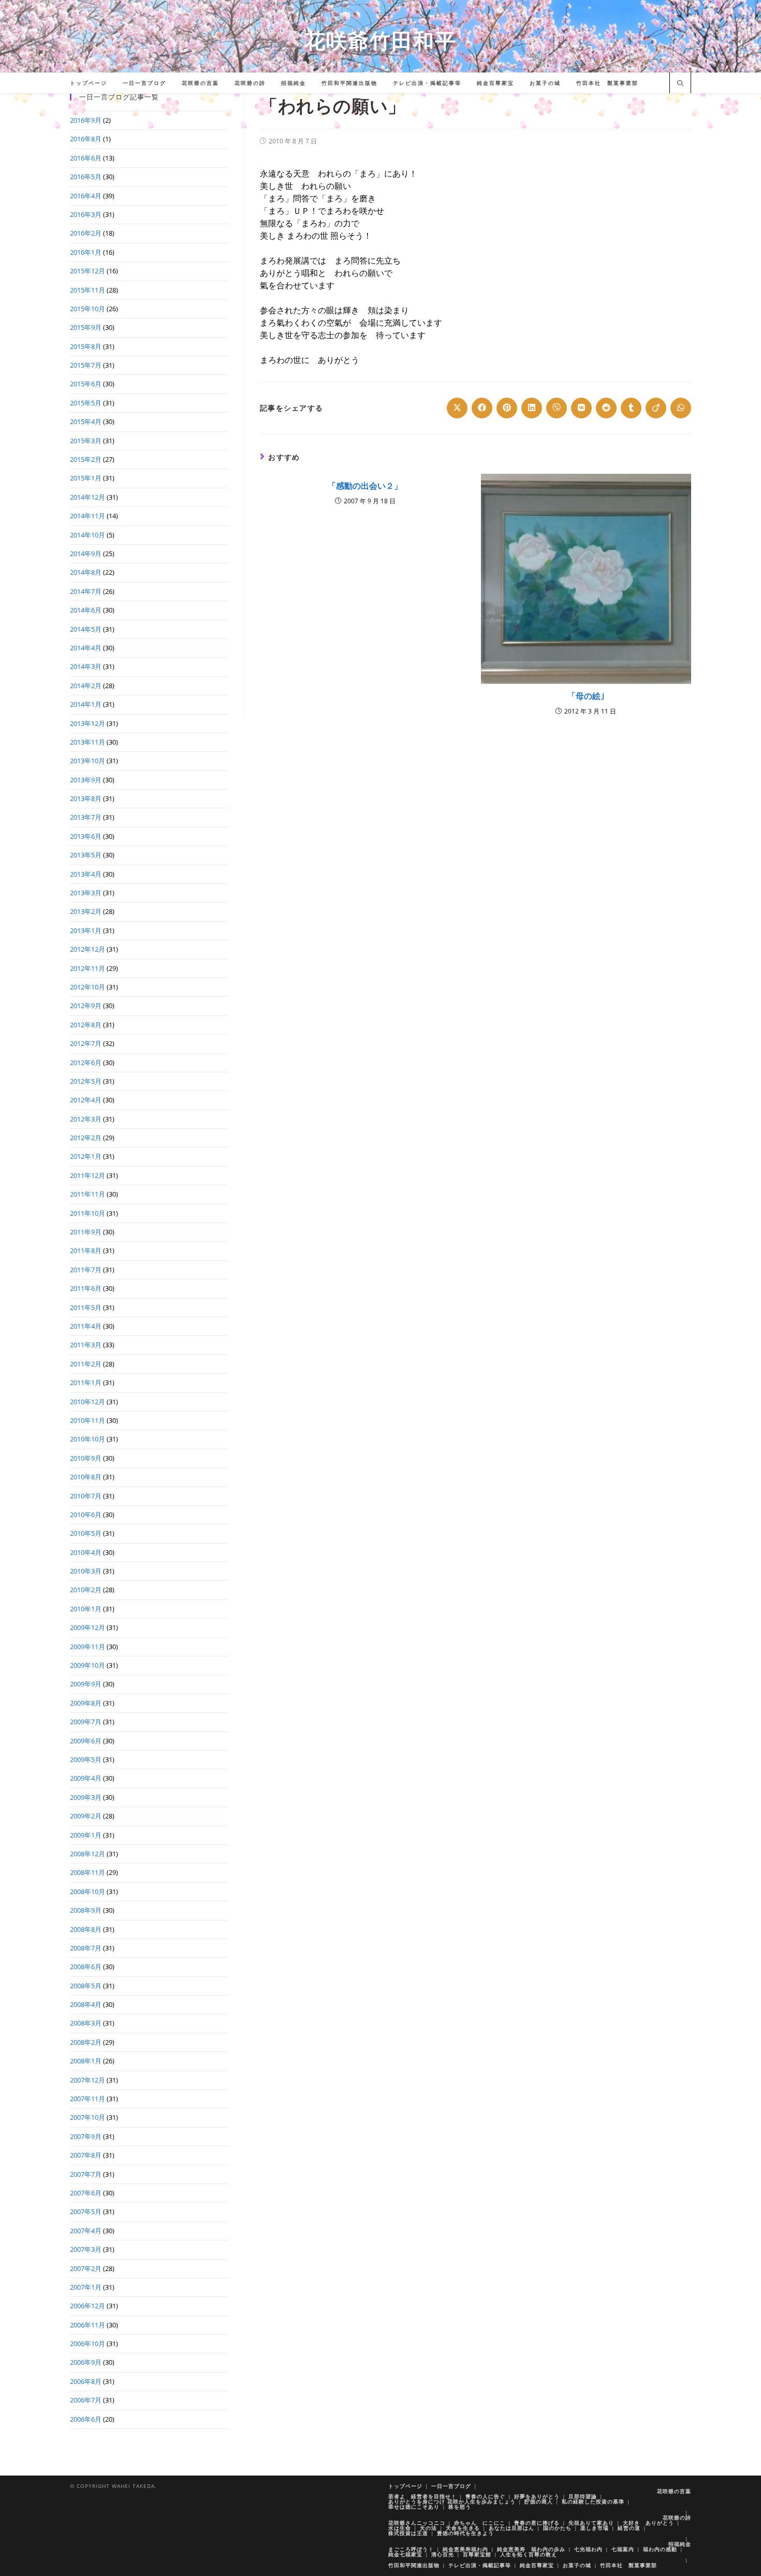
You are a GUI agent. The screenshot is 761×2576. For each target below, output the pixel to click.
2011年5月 (86, 1307)
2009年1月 (86, 1835)
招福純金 (680, 2544)
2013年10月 (87, 761)
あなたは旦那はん (511, 2528)
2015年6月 (86, 384)
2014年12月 (87, 497)
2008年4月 (86, 2004)
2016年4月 (86, 196)
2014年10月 (87, 535)
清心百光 (443, 2554)
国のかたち (557, 2528)
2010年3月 (86, 1571)
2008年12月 (87, 1854)
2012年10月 (87, 987)
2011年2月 (86, 1364)
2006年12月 (87, 2306)
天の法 (428, 2528)
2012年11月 (87, 968)
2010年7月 (86, 1496)
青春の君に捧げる (537, 2523)
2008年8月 (86, 1929)
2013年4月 (86, 874)
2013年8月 (86, 798)
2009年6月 (86, 1741)
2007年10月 (87, 2117)
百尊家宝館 (477, 2554)
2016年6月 (86, 158)
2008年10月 (87, 1891)
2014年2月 (86, 686)
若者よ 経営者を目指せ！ (422, 2496)
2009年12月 (87, 1627)
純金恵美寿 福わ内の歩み (531, 2549)
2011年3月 (86, 1345)
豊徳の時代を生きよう (465, 2533)
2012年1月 (86, 1156)
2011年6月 (86, 1288)
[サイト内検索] (680, 84)
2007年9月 (86, 2136)
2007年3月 (86, 2249)
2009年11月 (87, 1647)
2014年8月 (86, 572)
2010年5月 (86, 1533)
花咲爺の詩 (677, 2517)
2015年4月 (86, 421)
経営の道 (629, 2528)
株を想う (460, 2507)
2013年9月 (86, 780)
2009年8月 (86, 1703)
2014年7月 (86, 591)
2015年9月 (86, 327)
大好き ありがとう (648, 2523)
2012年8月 (86, 1025)
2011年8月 (86, 1250)
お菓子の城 (577, 2565)
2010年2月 (86, 1590)
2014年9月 (86, 554)
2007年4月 (86, 2231)
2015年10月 (87, 309)
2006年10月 (87, 2344)
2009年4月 (86, 1778)
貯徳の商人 (539, 2501)
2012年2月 (86, 1138)
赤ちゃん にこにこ (480, 2523)
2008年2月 (86, 2042)
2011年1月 (86, 1382)
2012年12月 (87, 949)
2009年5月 (86, 1759)
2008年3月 (86, 2023)
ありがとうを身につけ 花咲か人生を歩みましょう (452, 2501)
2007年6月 (86, 2193)
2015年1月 (86, 478)
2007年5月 (86, 2211)
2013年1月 (86, 930)
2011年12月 (87, 1175)
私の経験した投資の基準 (593, 2501)
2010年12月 (87, 1402)
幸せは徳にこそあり (414, 2507)
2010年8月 (86, 1477)
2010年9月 (86, 1458)
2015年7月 (86, 365)
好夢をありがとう (537, 2496)
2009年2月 (86, 1816)
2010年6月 (86, 1515)
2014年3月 (86, 666)
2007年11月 (87, 2099)
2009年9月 (86, 1684)
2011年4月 (86, 1326)
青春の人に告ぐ (485, 2496)
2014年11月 (87, 516)
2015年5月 (86, 403)
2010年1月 (86, 1609)
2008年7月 (86, 1948)
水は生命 (400, 2528)
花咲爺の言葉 (674, 2491)
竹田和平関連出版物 (414, 2565)
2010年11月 (87, 1420)
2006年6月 (86, 2419)
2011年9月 (86, 1232)
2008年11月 (87, 1872)
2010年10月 (87, 1439)
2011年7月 (86, 1270)
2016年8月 (86, 139)
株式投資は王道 (408, 2533)
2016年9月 (86, 120)
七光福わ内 (588, 2549)
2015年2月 (86, 459)
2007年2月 (86, 2268)
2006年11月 (87, 2325)
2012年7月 (86, 1043)
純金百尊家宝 (537, 2565)
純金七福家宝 (405, 2554)
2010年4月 (86, 1552)
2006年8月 (86, 2381)
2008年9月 (86, 1910)
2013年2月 (86, 911)
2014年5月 (86, 629)
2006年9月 (86, 2362)
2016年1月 (86, 252)
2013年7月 (86, 817)
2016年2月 (86, 233)
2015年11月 (87, 290)
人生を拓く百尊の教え (529, 2554)
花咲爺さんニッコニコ (417, 2523)
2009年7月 (86, 1722)
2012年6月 (86, 1063)
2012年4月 (86, 1100)
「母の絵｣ (586, 696)
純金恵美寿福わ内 (465, 2549)
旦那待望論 (583, 2496)
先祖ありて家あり (591, 2523)
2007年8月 (86, 2155)
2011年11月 (87, 1194)
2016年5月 (86, 177)
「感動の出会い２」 (365, 486)
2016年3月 (86, 214)
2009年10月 (87, 1665)
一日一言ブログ (451, 2486)
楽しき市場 (595, 2528)
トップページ (405, 2486)
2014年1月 (86, 704)
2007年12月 (87, 2080)
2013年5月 (86, 855)
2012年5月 (86, 1081)
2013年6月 (86, 836)
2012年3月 (86, 1119)
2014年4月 (86, 648)
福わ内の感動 (660, 2549)
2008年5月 (86, 1986)
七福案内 (623, 2549)
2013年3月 (86, 893)
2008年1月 (86, 2061)
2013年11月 (87, 742)
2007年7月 (86, 2174)
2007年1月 (86, 2287)
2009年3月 (86, 1797)
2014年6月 (86, 610)
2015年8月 (86, 346)
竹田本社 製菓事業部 (628, 2565)
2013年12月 (87, 723)
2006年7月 (86, 2400)
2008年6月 (86, 1967)
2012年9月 (86, 1006)
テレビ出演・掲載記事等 (480, 2565)
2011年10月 (87, 1213)
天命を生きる (463, 2528)
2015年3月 (86, 441)
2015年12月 (87, 271)
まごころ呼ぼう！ (411, 2549)
